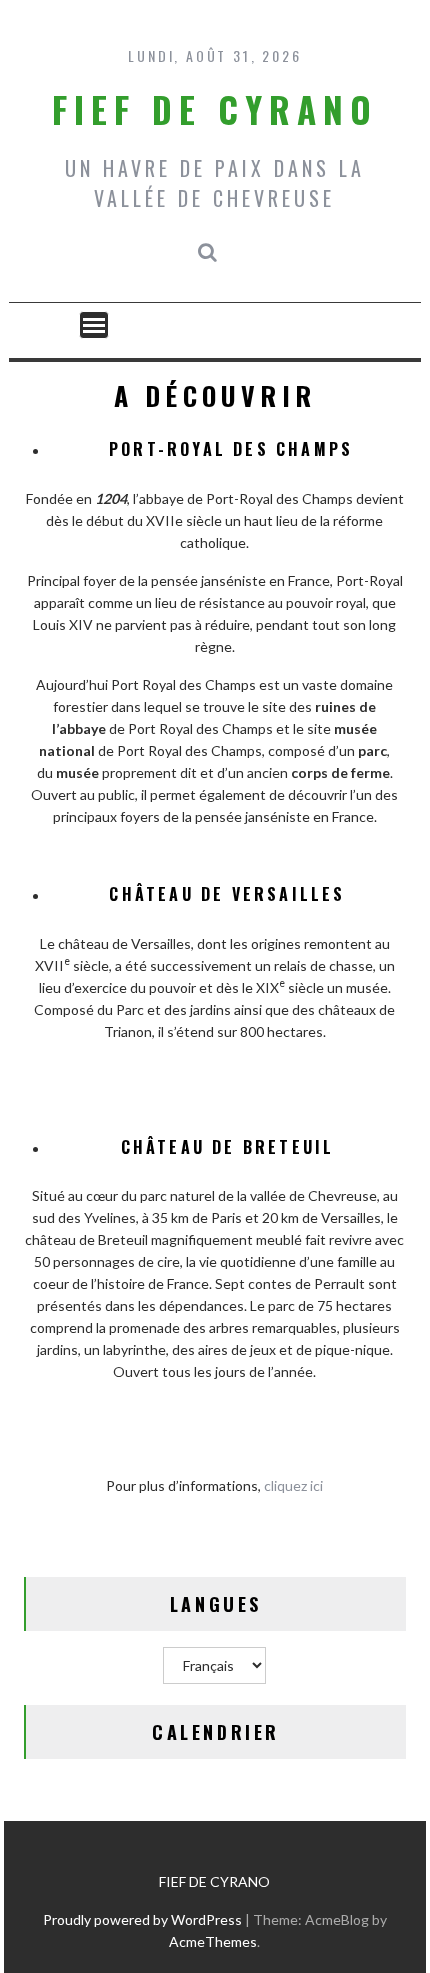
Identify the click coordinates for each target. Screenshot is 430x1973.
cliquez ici (293, 1485)
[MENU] (94, 325)
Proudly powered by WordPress (142, 1919)
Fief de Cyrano (215, 109)
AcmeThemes (213, 1941)
